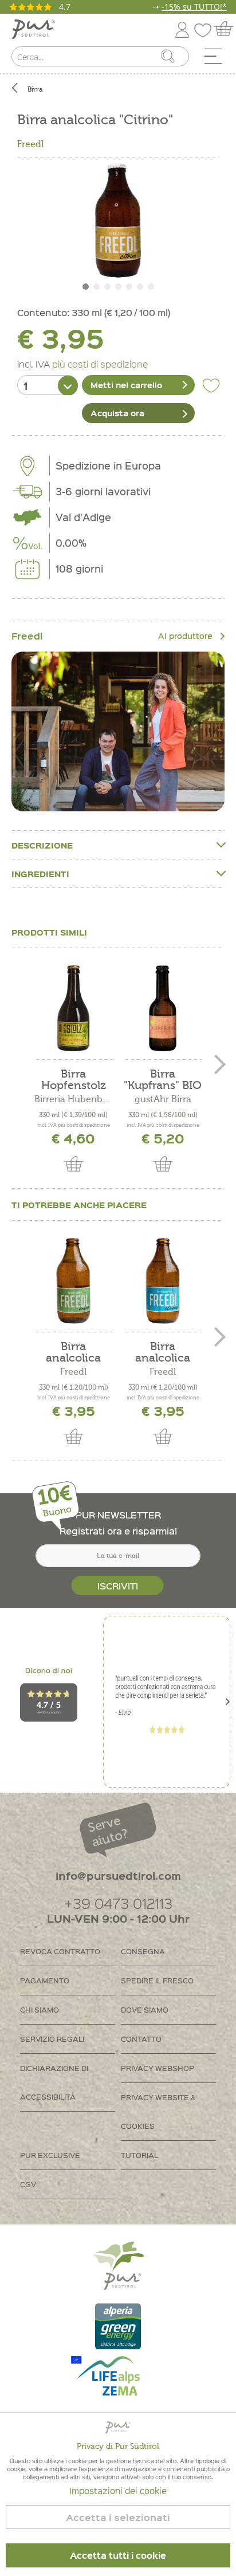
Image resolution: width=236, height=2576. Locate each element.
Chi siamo (40, 2009)
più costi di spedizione (100, 364)
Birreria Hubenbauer (73, 1099)
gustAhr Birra (163, 1099)
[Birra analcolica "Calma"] (73, 1281)
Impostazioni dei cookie (118, 2491)
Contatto (141, 2039)
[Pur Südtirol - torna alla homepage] (34, 29)
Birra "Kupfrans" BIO (163, 1080)
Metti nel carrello (126, 385)
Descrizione (42, 845)
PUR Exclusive (50, 2155)
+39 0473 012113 (118, 1903)
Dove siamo (145, 2009)
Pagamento (45, 1980)
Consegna (143, 1951)
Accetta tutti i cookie (118, 2555)
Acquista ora (117, 413)
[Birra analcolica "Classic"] (163, 1281)
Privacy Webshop (158, 2068)
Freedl (30, 144)
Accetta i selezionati (118, 2517)
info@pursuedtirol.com (118, 1875)
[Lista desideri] (206, 28)
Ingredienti (40, 874)
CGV (28, 2184)
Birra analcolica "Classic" (163, 1352)
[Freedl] (118, 731)
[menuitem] (217, 59)
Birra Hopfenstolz (74, 1080)
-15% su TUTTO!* (194, 7)
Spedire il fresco (157, 1980)
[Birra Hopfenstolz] (73, 1008)
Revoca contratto (60, 1951)
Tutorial (139, 2155)
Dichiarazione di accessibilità (54, 2082)
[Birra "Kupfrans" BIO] (163, 1008)
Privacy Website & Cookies (158, 2111)
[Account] (182, 28)
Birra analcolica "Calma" (73, 1352)
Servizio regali (52, 2039)
